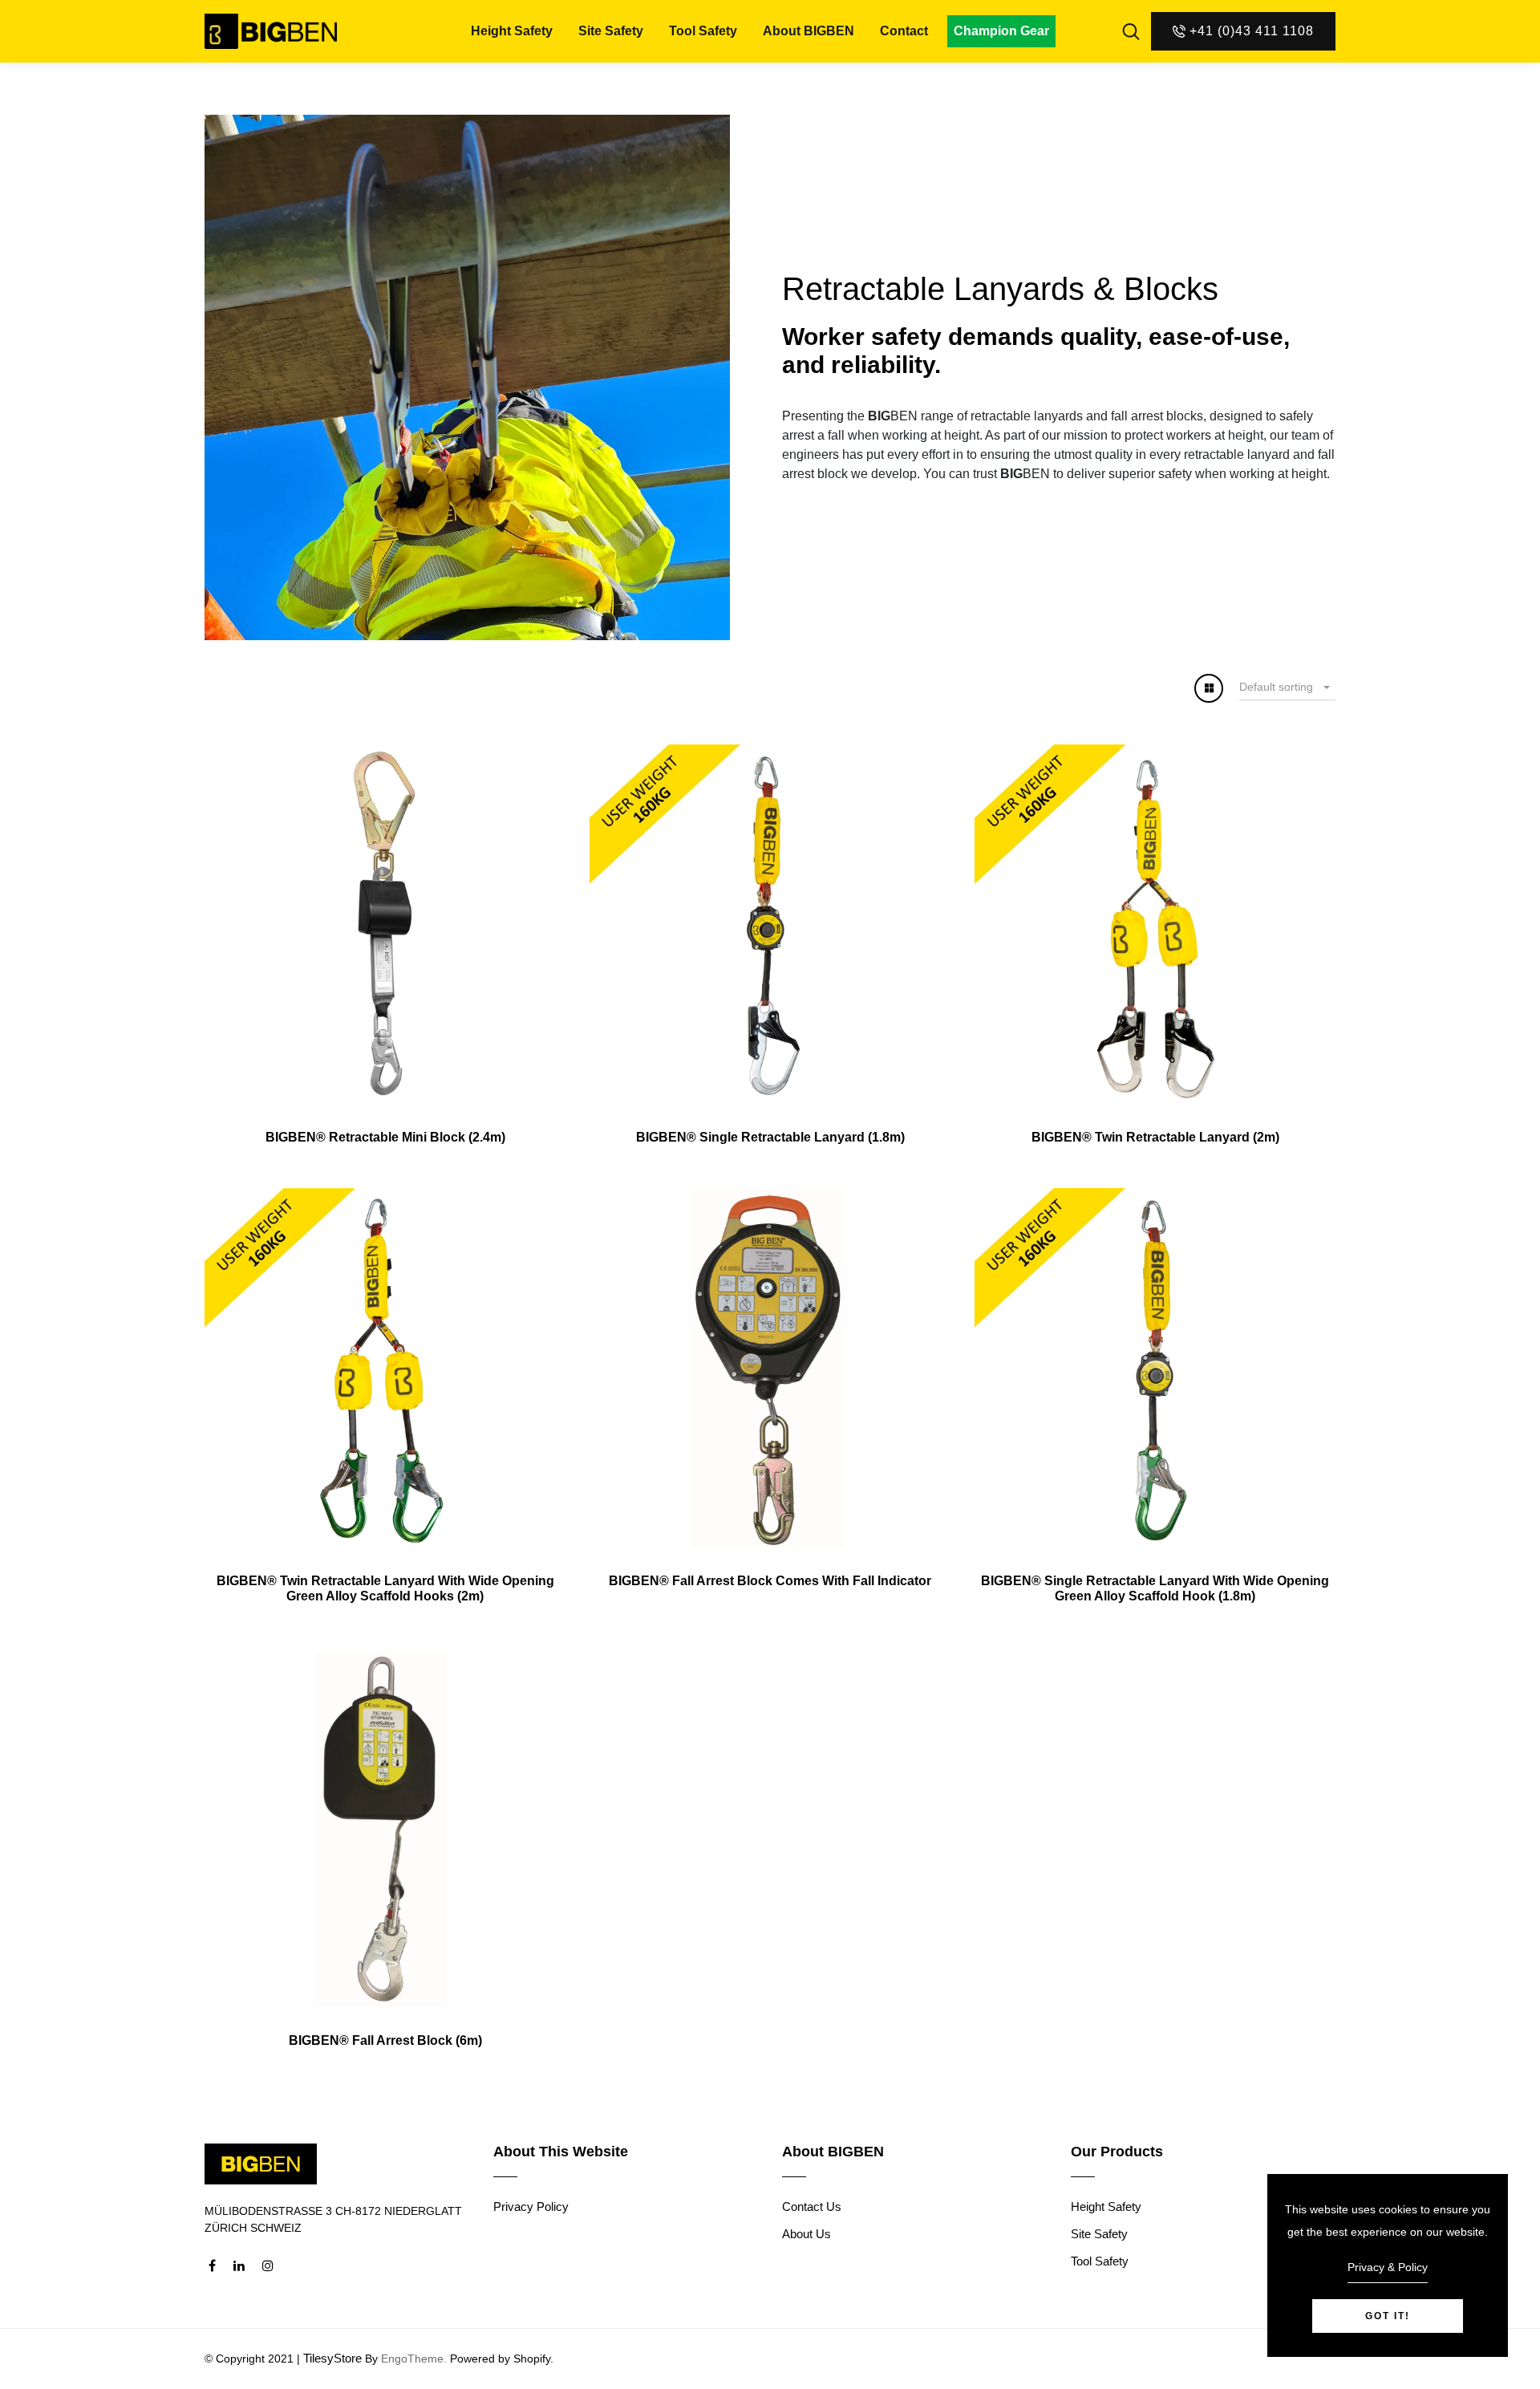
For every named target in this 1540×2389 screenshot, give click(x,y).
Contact (904, 31)
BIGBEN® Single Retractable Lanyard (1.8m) (770, 1137)
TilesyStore (332, 2358)
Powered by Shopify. (500, 2359)
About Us (806, 2234)
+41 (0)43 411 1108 (1252, 31)
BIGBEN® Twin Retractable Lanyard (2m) (1155, 1137)
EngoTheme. (414, 2359)
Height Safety (512, 31)
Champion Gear (1001, 31)
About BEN (808, 31)
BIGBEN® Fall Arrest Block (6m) (385, 2040)
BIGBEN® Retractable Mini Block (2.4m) (385, 1137)
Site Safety (611, 31)
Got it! (1388, 2316)
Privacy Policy (531, 2206)
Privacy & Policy (1388, 2267)
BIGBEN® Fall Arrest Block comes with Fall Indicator (770, 1581)
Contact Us (812, 2206)
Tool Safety (703, 31)
